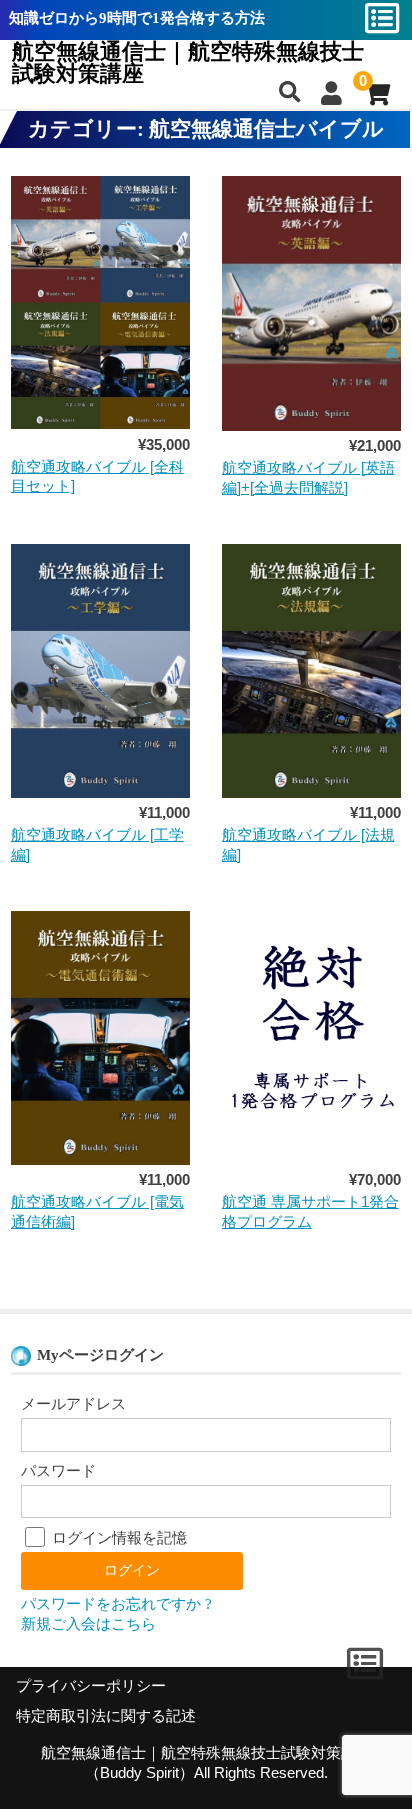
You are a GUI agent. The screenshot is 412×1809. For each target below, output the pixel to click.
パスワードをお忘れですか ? (116, 1604)
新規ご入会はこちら (88, 1624)
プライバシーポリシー (91, 1686)
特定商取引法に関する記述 (106, 1716)
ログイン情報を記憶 (117, 1538)
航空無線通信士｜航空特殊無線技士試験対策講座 (188, 63)
